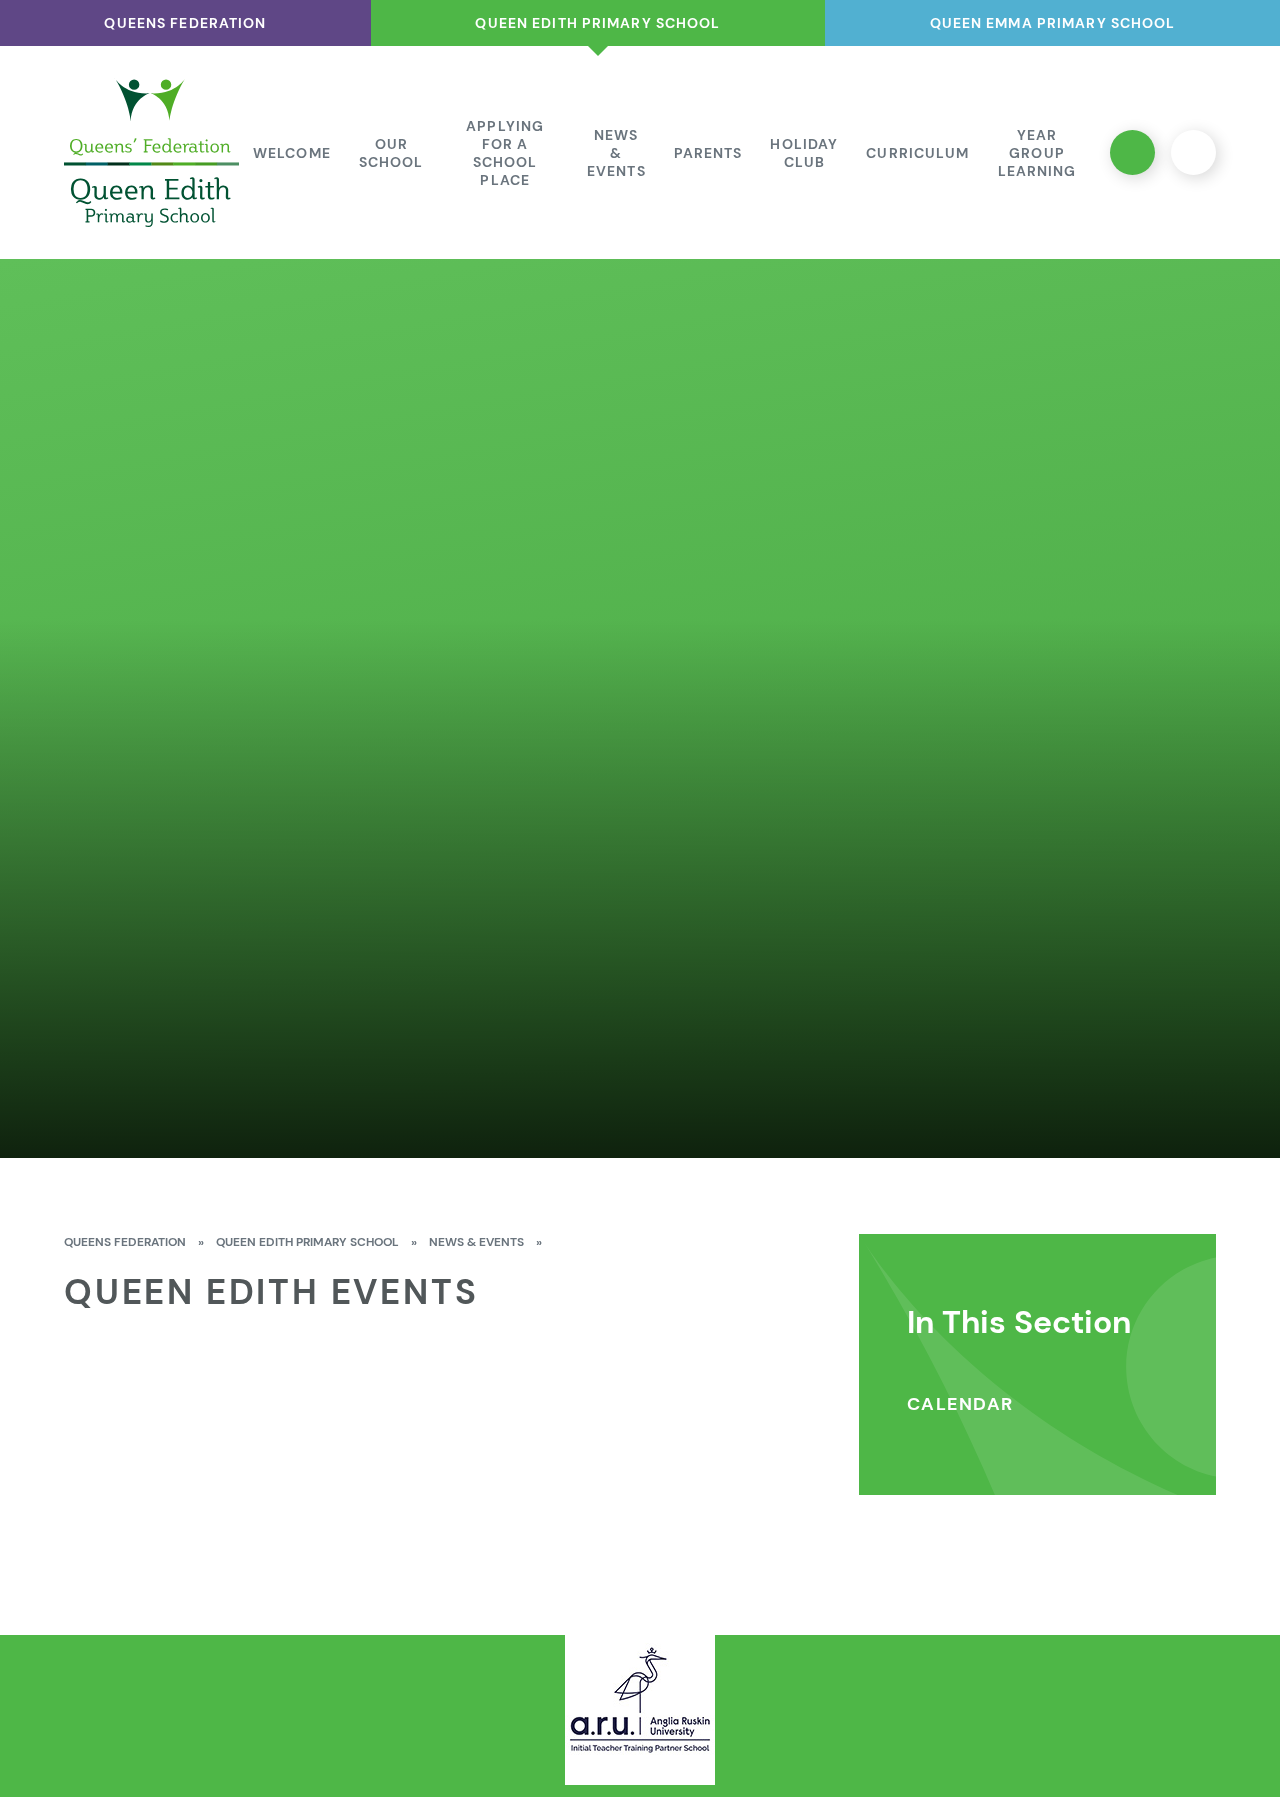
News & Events (476, 1242)
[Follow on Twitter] (1132, 152)
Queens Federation (125, 1242)
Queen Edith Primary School (307, 1242)
